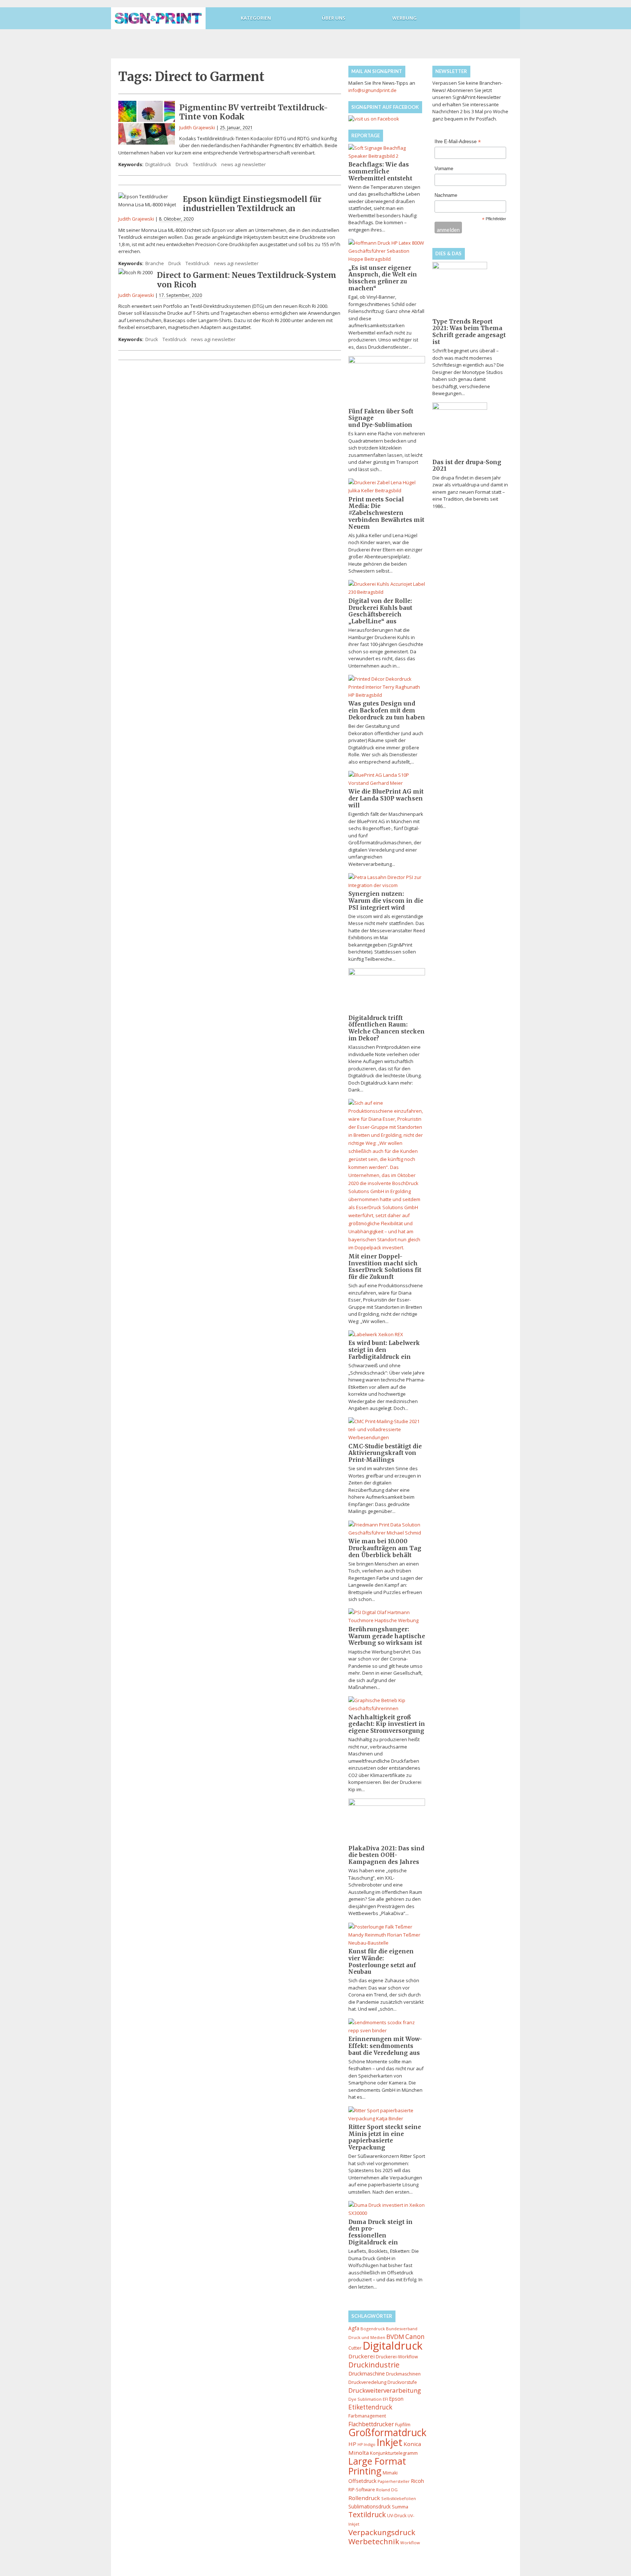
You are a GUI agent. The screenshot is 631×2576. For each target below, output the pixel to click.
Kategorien (256, 18)
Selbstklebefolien (399, 2498)
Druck (182, 164)
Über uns (334, 18)
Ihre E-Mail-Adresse (458, 142)
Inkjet (389, 2442)
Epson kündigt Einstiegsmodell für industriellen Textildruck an (252, 204)
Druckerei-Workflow (397, 2357)
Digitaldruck (158, 164)
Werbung (404, 18)
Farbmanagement (367, 2416)
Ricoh (417, 2481)
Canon (415, 2337)
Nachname (446, 195)
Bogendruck (373, 2329)
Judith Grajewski (197, 127)
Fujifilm (403, 2424)
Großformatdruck (387, 2432)
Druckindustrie (374, 2365)
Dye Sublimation (365, 2399)
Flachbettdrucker (371, 2424)
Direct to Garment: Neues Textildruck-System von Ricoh (247, 280)
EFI (385, 2399)
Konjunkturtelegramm (394, 2453)
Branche (155, 263)
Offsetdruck (362, 2481)
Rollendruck (364, 2498)
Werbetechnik (374, 2541)
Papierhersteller (394, 2481)
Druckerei (362, 2356)
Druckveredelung (367, 2382)
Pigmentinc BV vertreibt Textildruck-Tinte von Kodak (254, 112)
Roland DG (387, 2490)
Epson (396, 2399)
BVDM (395, 2337)
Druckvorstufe (402, 2382)
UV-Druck (397, 2516)
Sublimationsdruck (370, 2506)
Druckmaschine (367, 2374)
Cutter (355, 2348)
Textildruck (205, 164)
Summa (400, 2507)
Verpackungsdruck (382, 2532)
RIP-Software (362, 2490)
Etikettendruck (370, 2407)
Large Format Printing (377, 2466)
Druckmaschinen (403, 2374)
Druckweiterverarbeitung (385, 2390)
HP (352, 2444)
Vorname (444, 169)
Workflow (410, 2543)
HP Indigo (366, 2445)
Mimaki (390, 2473)
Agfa (354, 2328)
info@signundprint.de (372, 90)
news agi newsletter (244, 164)
